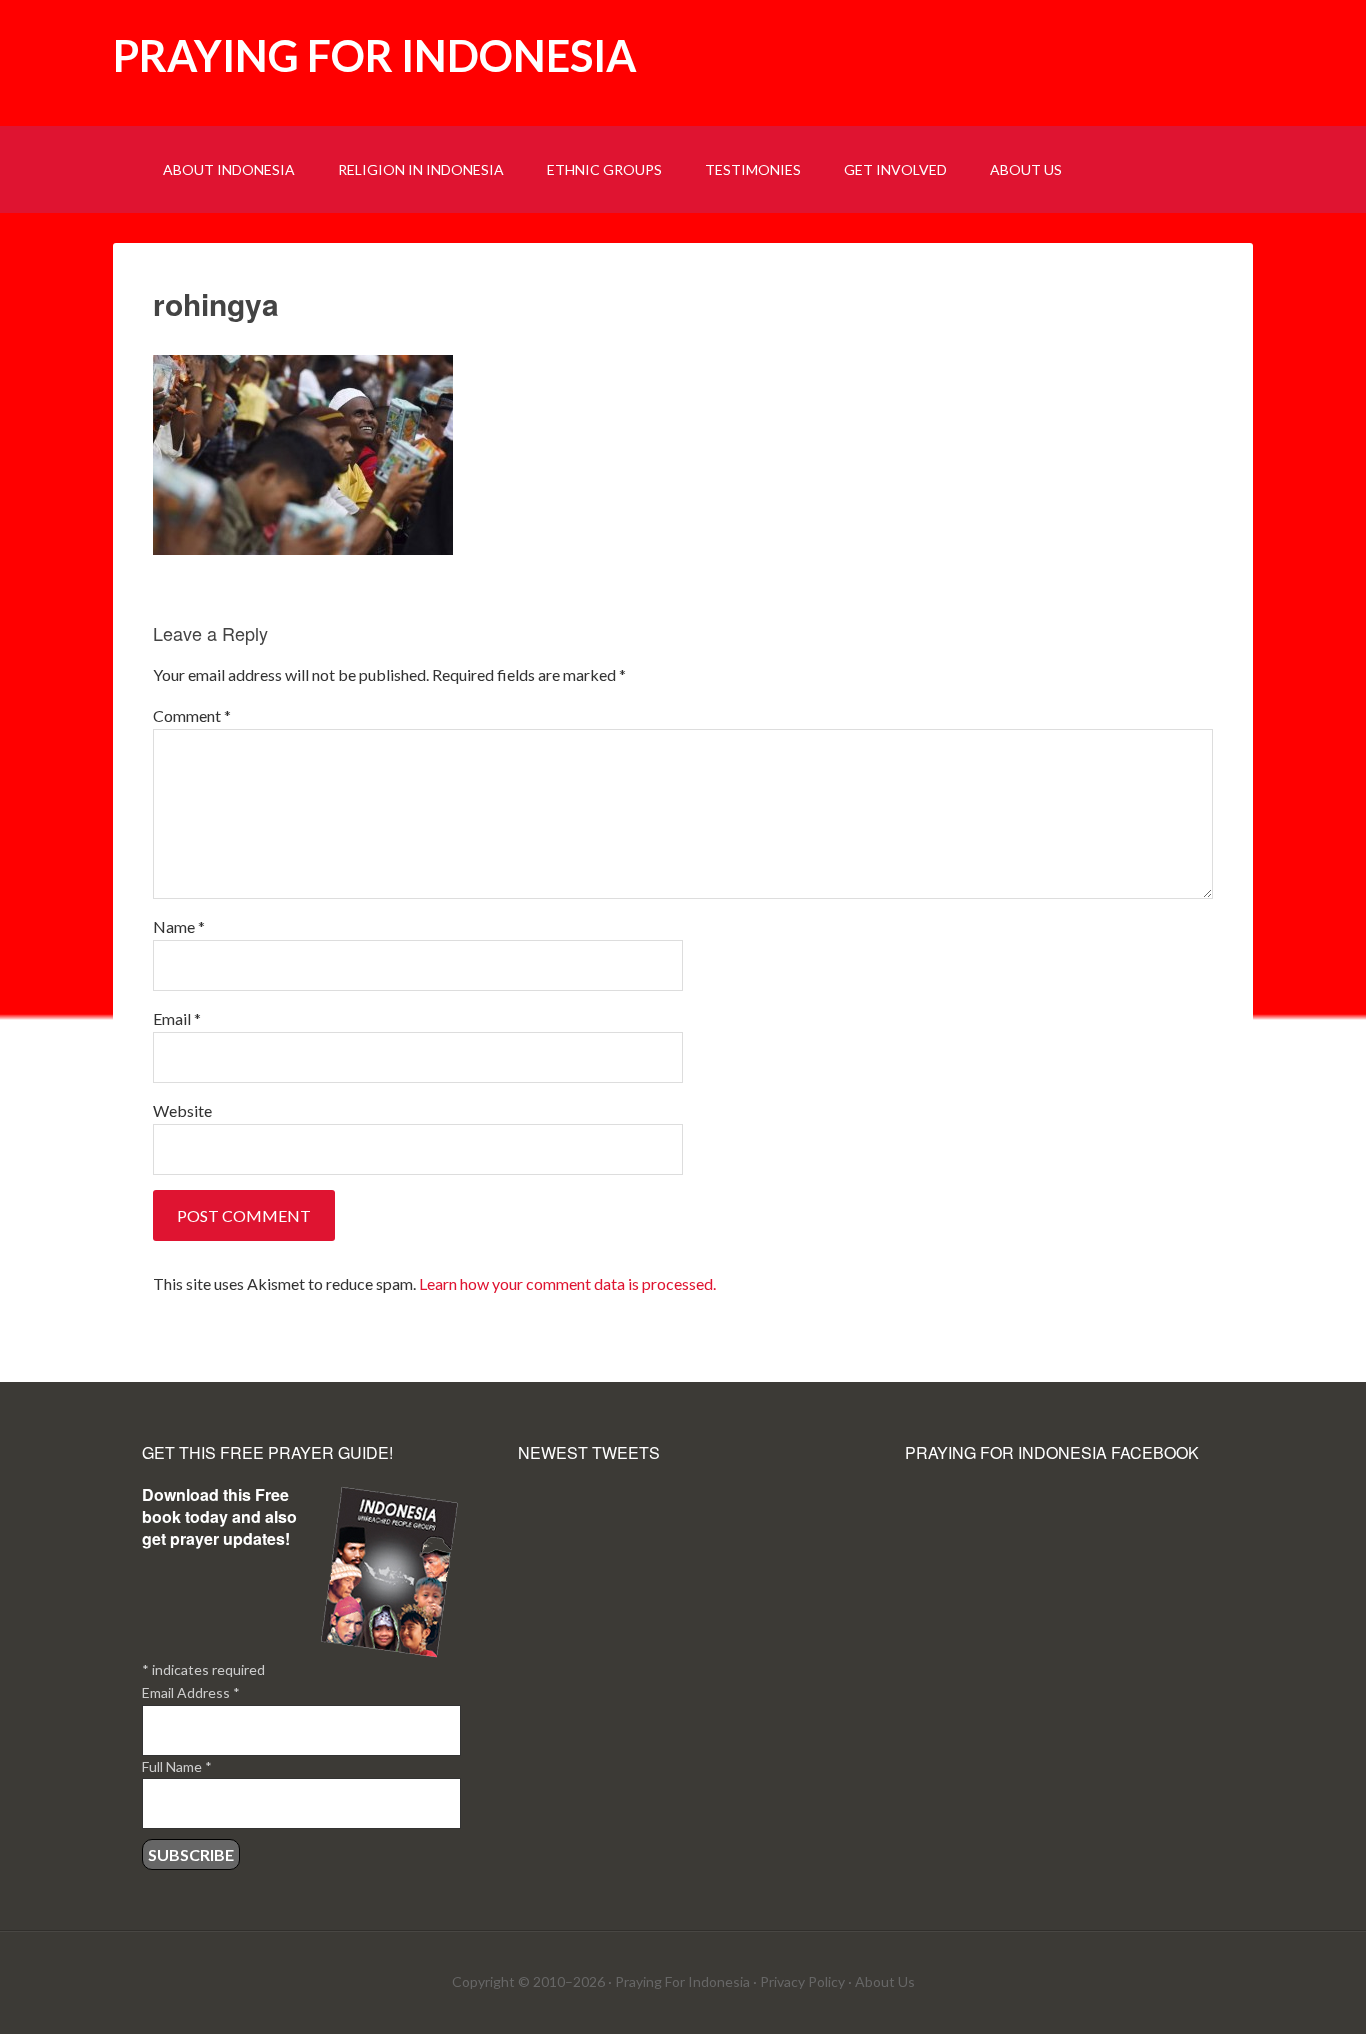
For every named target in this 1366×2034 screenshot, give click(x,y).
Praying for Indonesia (375, 55)
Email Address (191, 1692)
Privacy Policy (802, 1981)
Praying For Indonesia (682, 1981)
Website (182, 1110)
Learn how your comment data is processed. (567, 1283)
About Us (885, 1981)
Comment (192, 715)
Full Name (177, 1766)
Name (179, 926)
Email (177, 1018)
